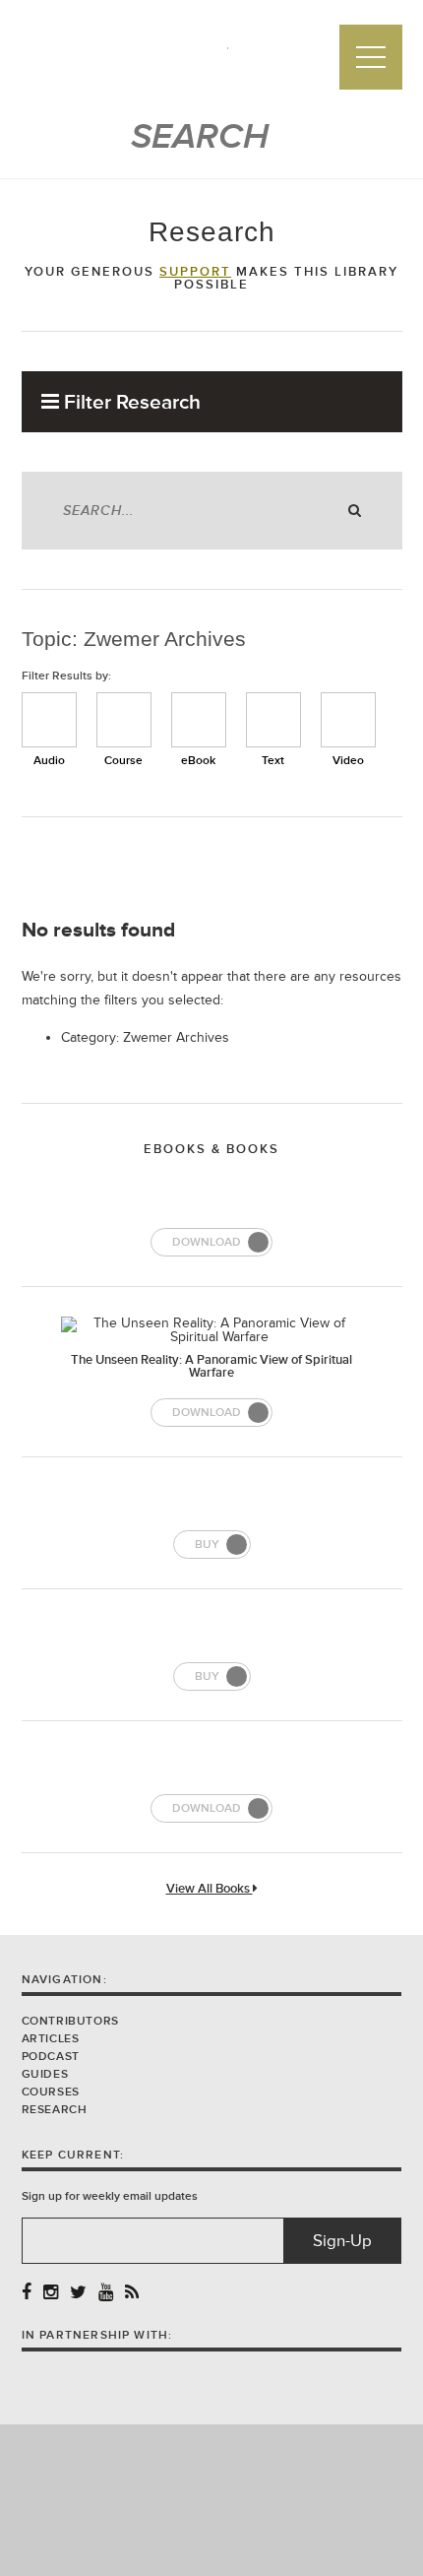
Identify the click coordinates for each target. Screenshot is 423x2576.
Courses (51, 2092)
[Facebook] (27, 2293)
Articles (51, 2039)
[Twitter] (78, 2293)
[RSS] (132, 2293)
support (195, 272)
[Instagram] (51, 2293)
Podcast (51, 2057)
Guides (45, 2074)
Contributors (70, 2021)
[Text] (273, 720)
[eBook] (199, 720)
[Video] (348, 720)
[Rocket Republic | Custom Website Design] (212, 2499)
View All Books (210, 1889)
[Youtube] (106, 2293)
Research (55, 2110)
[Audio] (49, 720)
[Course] (124, 720)
